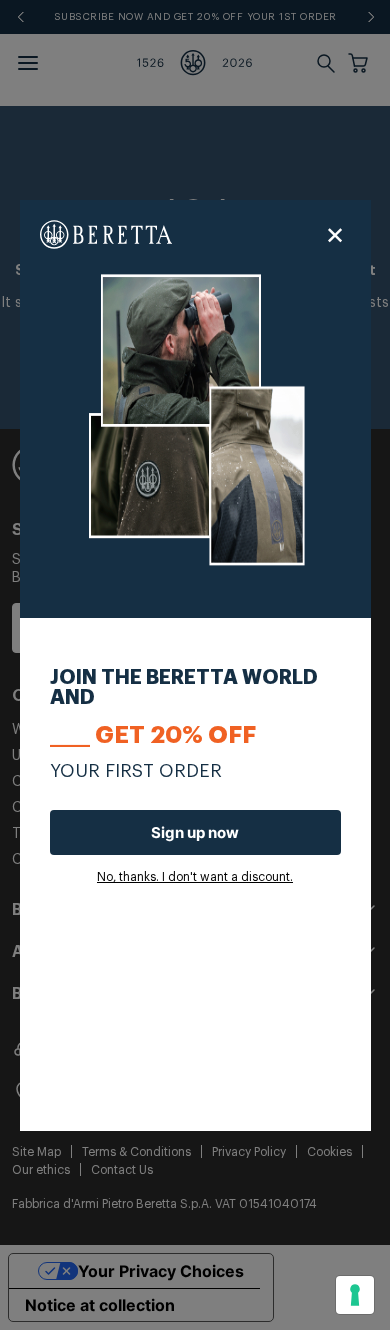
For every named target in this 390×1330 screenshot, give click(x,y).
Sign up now (195, 832)
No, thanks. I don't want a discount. (195, 877)
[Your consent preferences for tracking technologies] (355, 1295)
